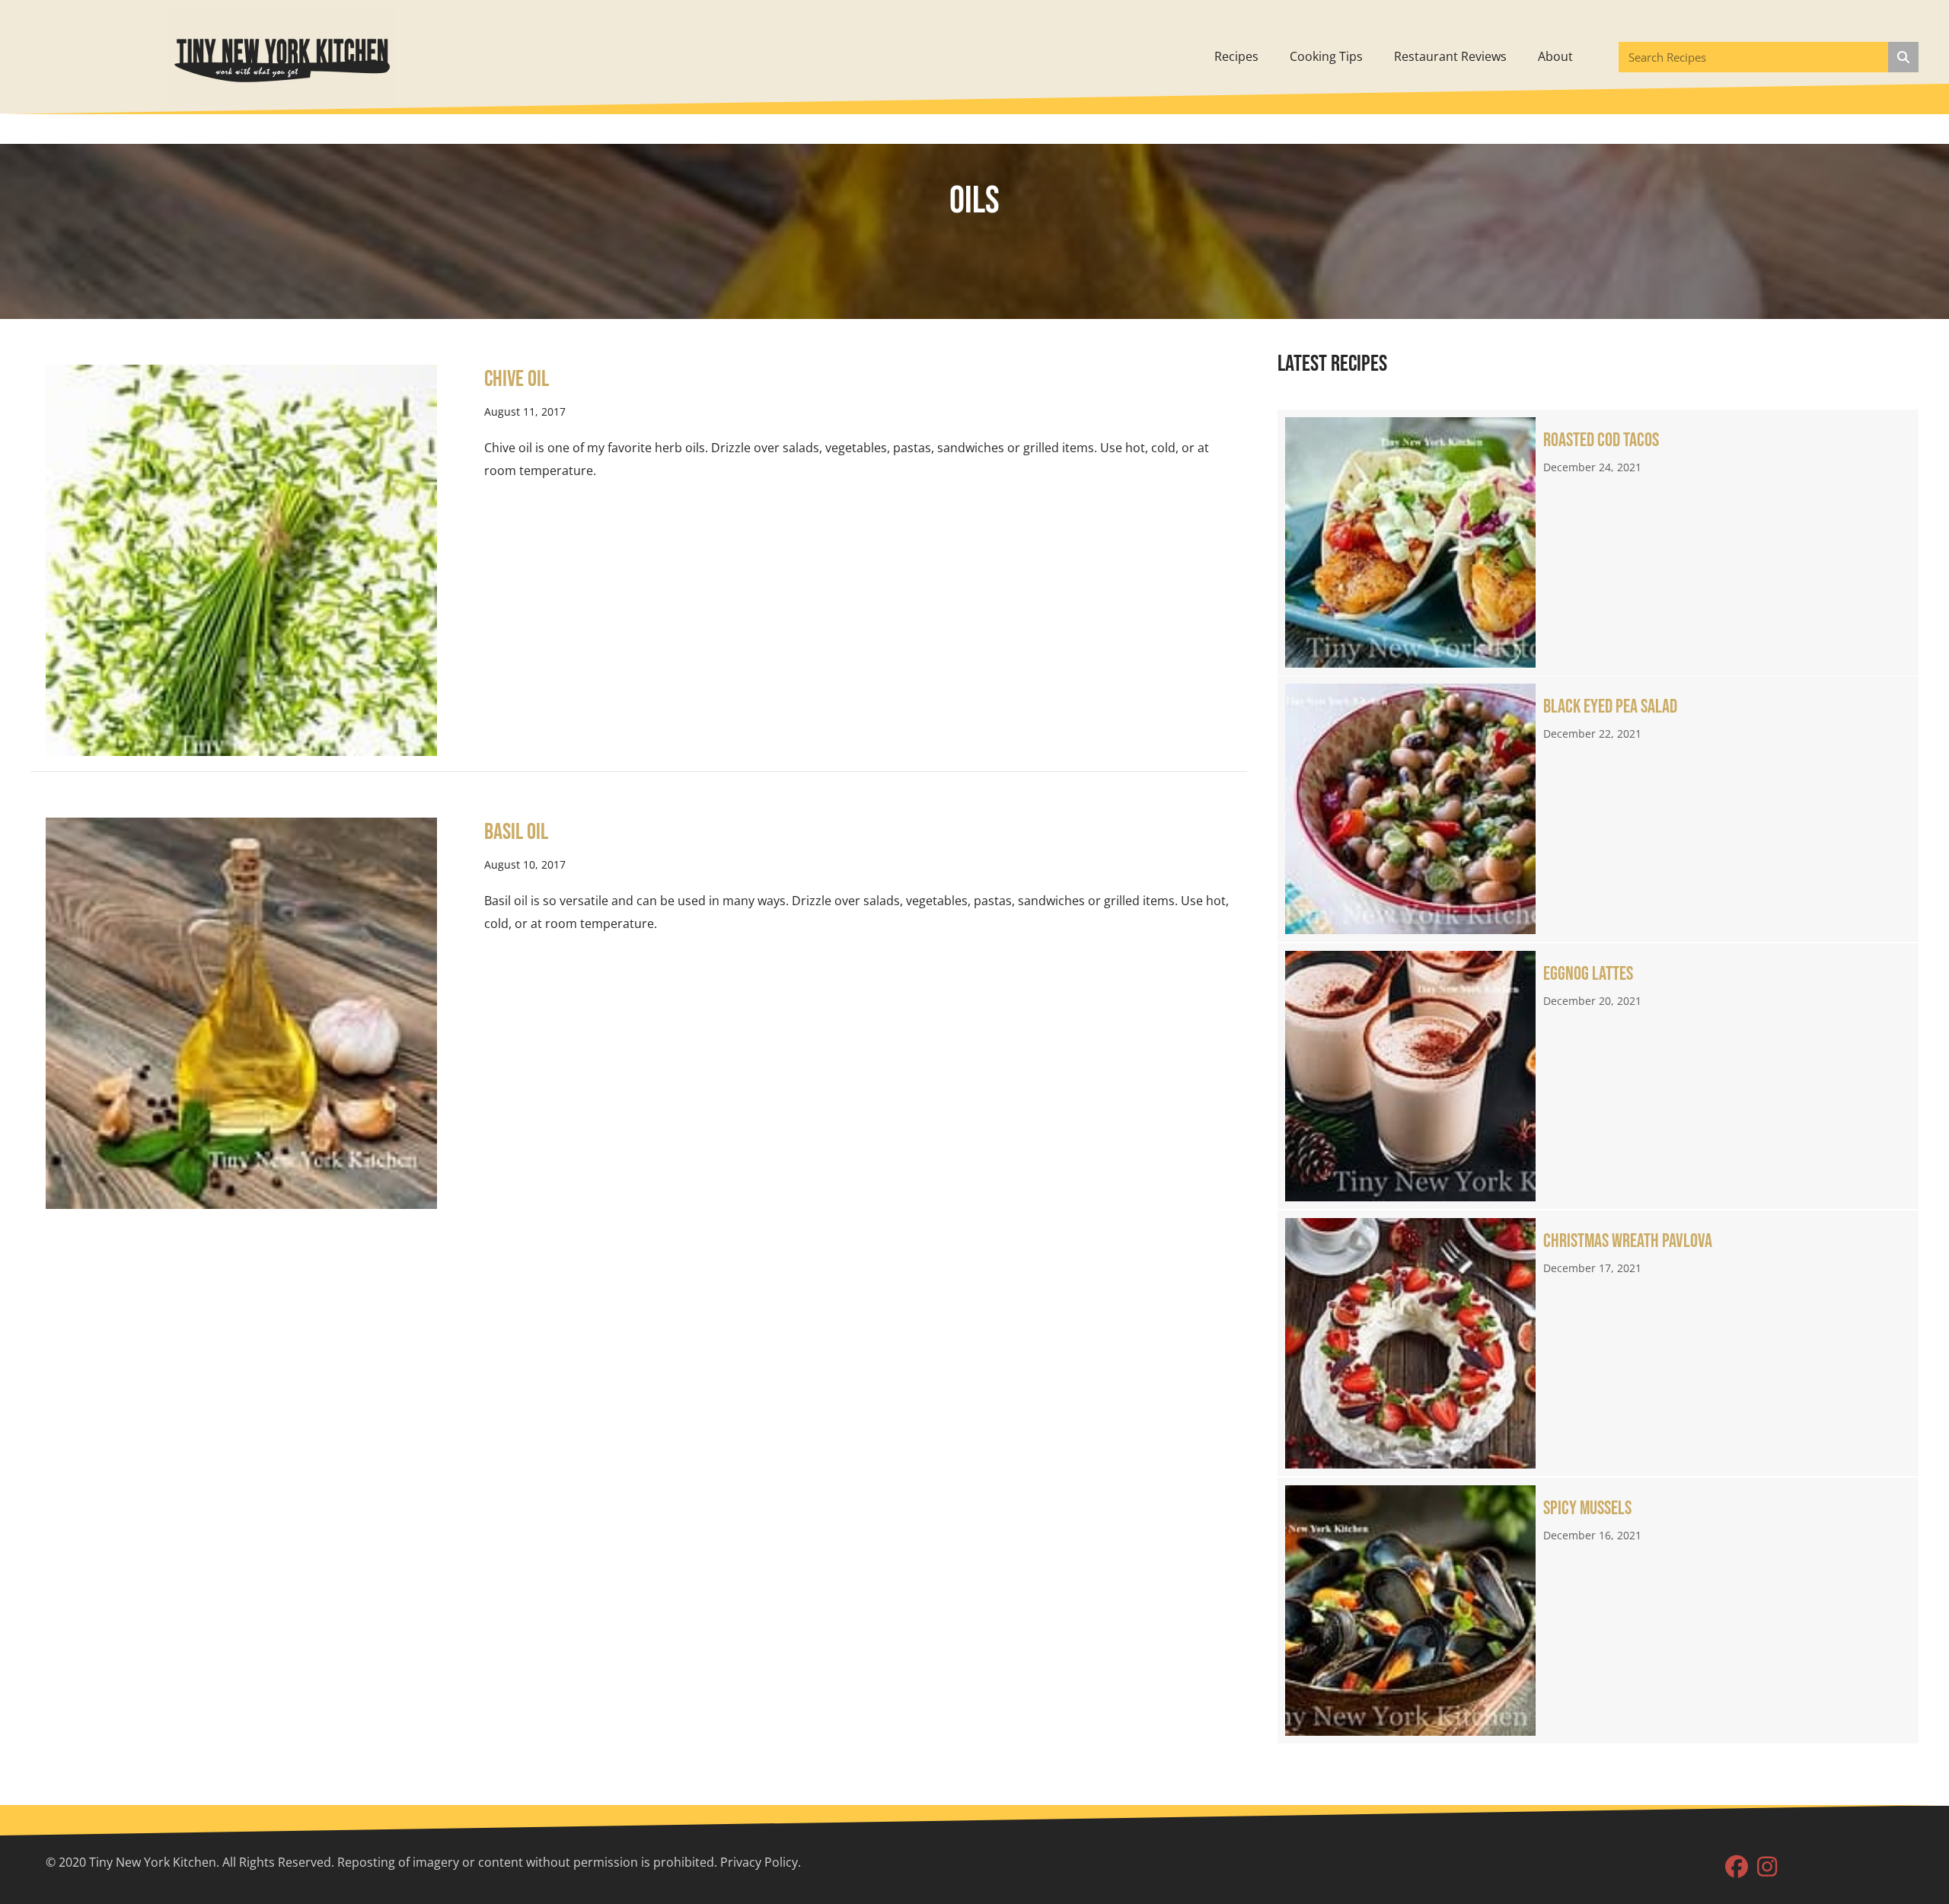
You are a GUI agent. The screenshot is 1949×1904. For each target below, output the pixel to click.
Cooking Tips (1326, 56)
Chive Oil (517, 379)
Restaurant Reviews (1450, 56)
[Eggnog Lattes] (1598, 1076)
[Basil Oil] (241, 1012)
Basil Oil (516, 832)
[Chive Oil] (241, 559)
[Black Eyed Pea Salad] (1598, 809)
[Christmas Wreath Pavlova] (1598, 1343)
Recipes (1236, 56)
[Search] (1903, 57)
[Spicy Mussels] (1598, 1611)
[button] (1737, 1867)
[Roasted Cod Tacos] (1598, 542)
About (1555, 56)
